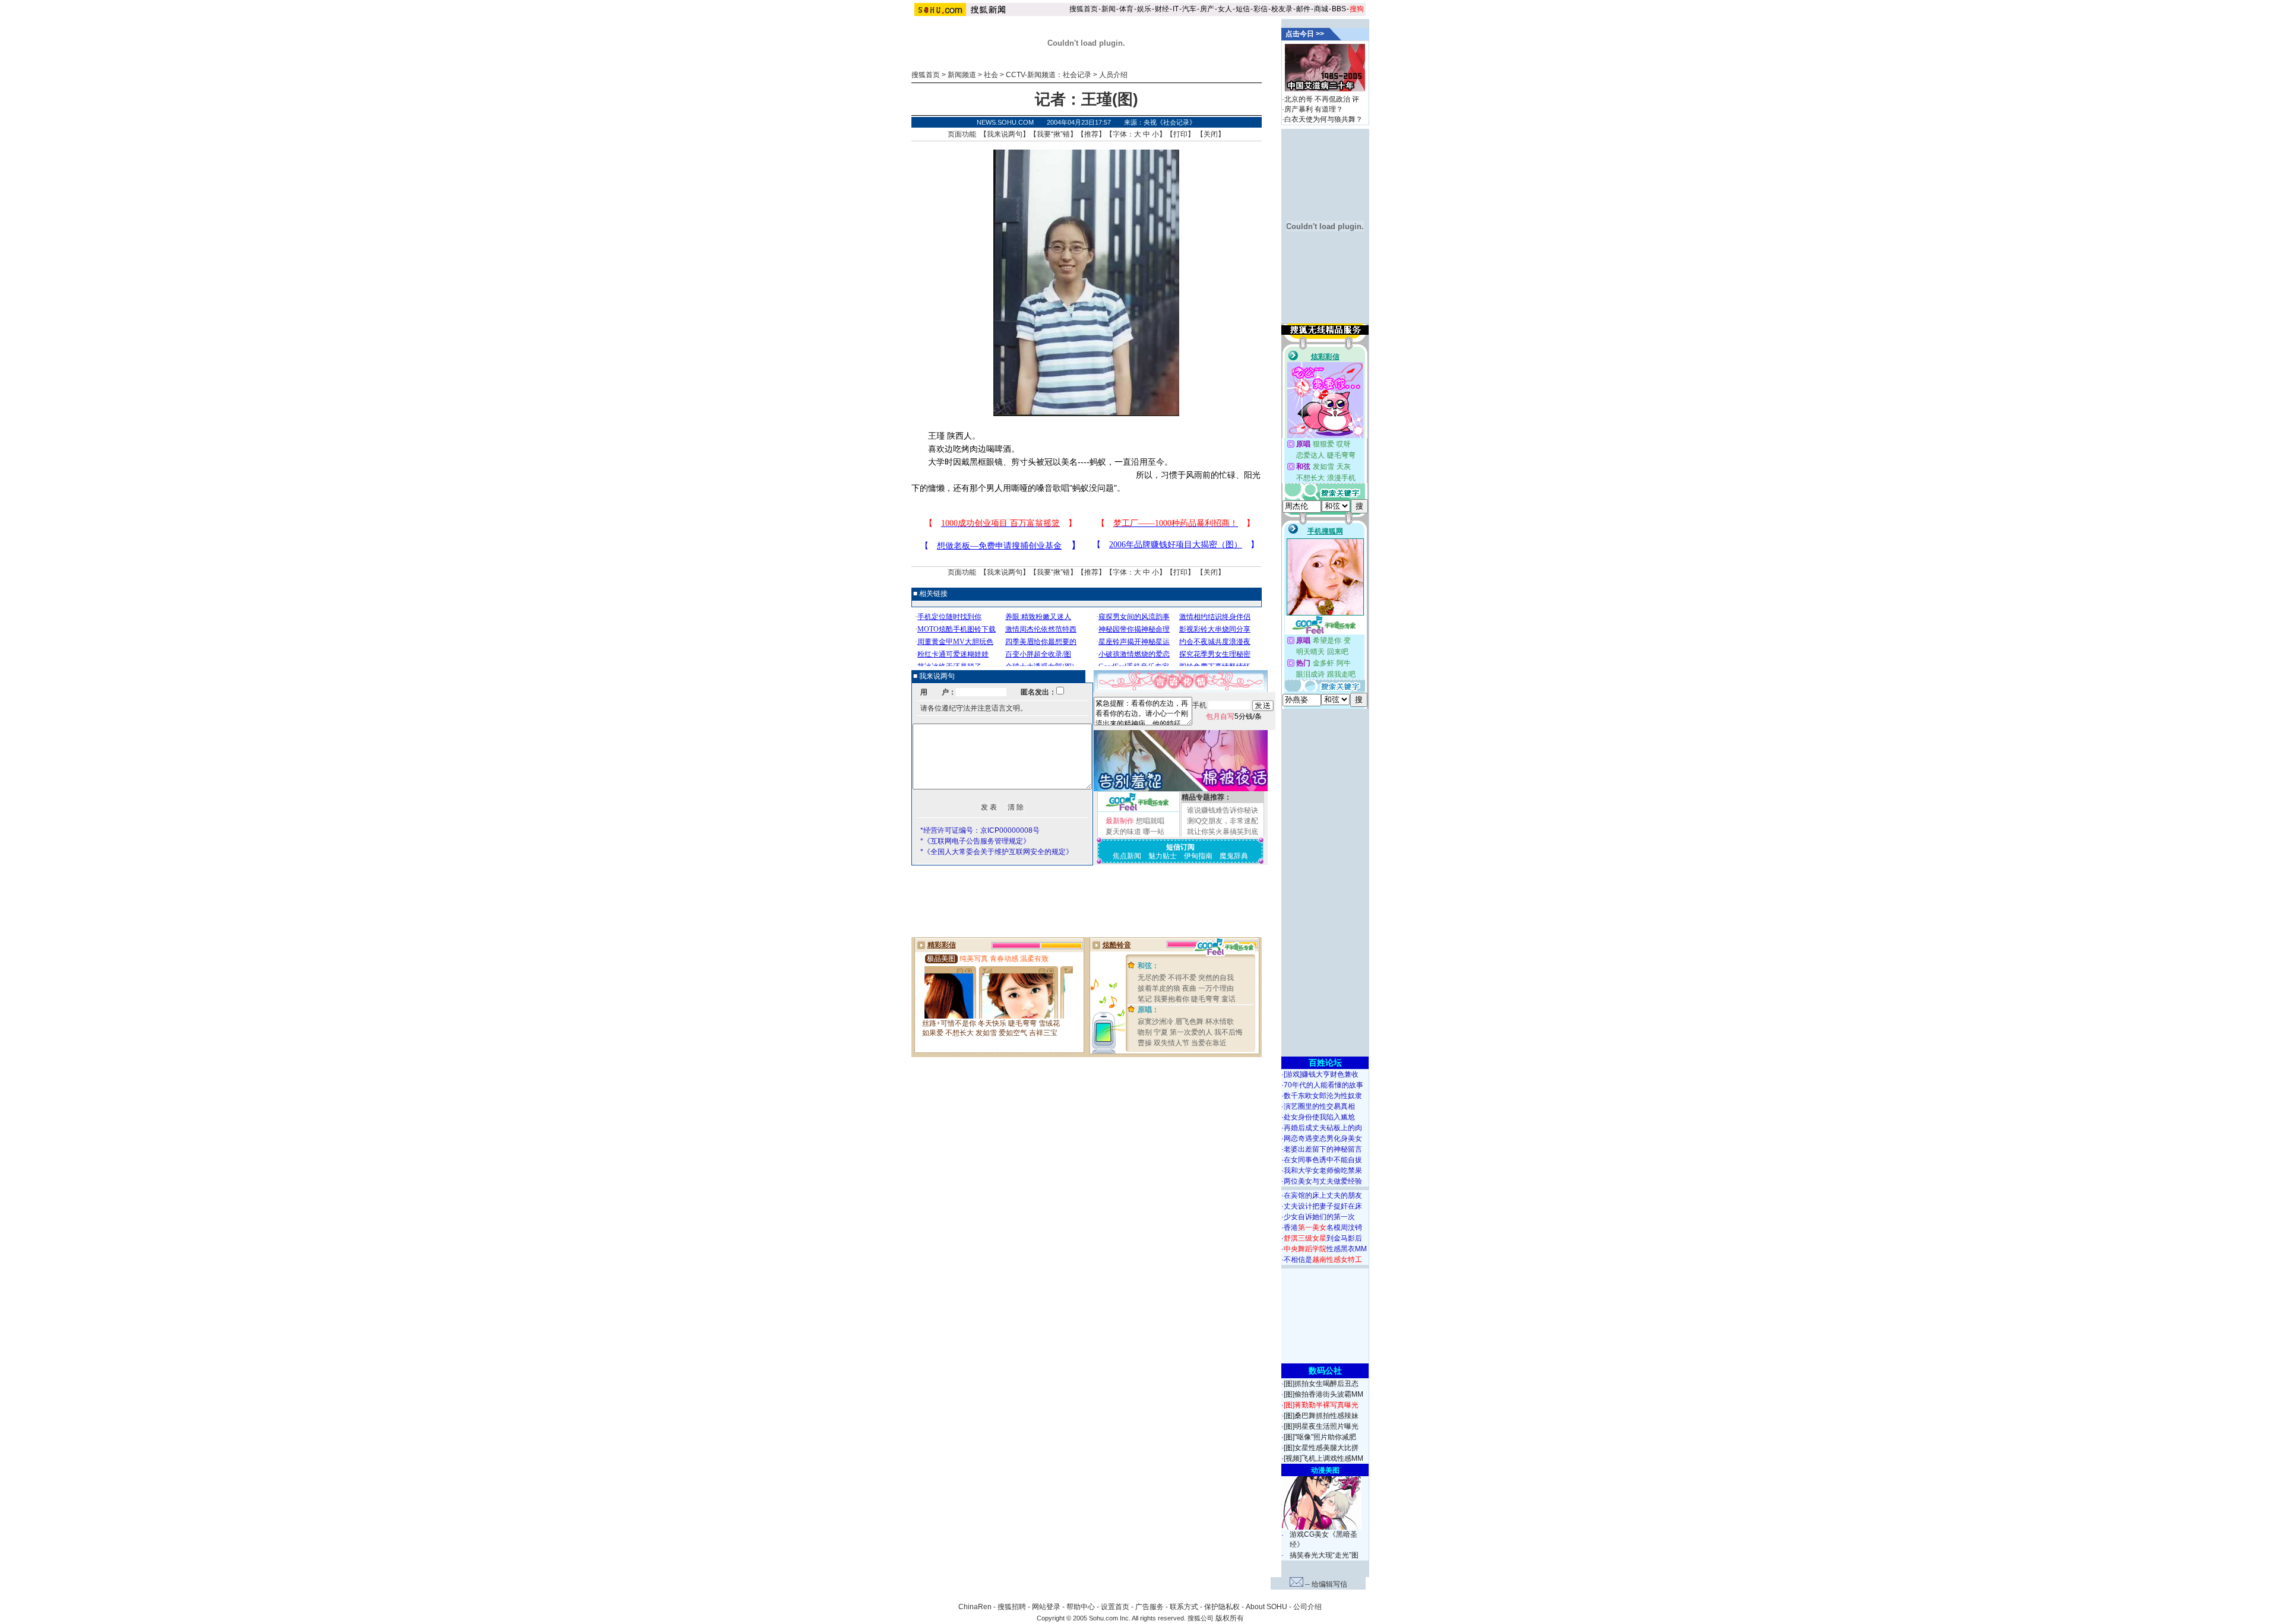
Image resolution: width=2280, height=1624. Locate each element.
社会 (991, 75)
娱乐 (1144, 9)
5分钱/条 (1234, 716)
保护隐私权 (1222, 1607)
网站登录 (1046, 1607)
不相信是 (1323, 1260)
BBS (1339, 9)
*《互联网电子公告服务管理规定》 (975, 841)
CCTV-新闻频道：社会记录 (1049, 75)
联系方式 (1184, 1607)
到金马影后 (1323, 1238)
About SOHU (1266, 1607)
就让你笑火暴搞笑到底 (1223, 832)
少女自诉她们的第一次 (1319, 1217)
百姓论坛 (1325, 1062)
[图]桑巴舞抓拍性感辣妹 (1321, 1416)
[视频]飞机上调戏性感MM (1323, 1458)
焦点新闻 (1127, 856)
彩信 (1261, 9)
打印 (1180, 134)
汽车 (1189, 9)
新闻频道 (962, 75)
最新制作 (1120, 821)
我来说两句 (1005, 134)
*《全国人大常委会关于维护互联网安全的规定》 (997, 852)
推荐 (1091, 134)
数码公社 (1325, 1371)
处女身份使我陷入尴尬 (1319, 1117)
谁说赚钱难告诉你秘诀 (1223, 810)
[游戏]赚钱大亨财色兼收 (1321, 1074)
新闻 (1109, 9)
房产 (1207, 9)
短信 (1243, 9)
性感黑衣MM (1325, 1249)
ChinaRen (975, 1607)
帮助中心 (1081, 1607)
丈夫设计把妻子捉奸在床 (1323, 1206)
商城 (1321, 9)
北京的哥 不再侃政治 (1317, 99)
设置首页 (1115, 1607)
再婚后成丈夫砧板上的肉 (1323, 1128)
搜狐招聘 (1012, 1607)
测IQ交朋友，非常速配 (1223, 821)
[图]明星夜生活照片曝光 (1321, 1426)
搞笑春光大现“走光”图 (1324, 1555)
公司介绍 (1307, 1607)
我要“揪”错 (1053, 134)
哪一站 (1154, 832)
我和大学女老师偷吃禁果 (1323, 1171)
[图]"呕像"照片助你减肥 (1320, 1437)
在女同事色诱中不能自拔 (1323, 1160)
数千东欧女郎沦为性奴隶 (1323, 1096)
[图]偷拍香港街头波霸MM (1323, 1394)
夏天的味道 (1123, 832)
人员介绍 (1113, 75)
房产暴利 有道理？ (1314, 109)
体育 (1126, 9)
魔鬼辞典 (1234, 856)
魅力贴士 (1163, 856)
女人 (1225, 9)
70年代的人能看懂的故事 (1323, 1085)
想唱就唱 (1150, 821)
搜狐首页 (1084, 9)
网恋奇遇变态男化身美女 (1323, 1138)
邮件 (1303, 9)
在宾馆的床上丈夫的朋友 (1323, 1195)
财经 (1162, 9)
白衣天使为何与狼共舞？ (1323, 119)
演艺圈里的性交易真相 (1319, 1106)
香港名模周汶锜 (1323, 1227)
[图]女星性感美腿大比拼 (1321, 1448)
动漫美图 (1325, 1470)
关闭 (1211, 134)
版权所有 (1230, 1618)
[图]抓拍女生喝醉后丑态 (1321, 1384)
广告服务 (1149, 1607)
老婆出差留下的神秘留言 (1323, 1149)
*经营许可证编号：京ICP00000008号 (980, 830)
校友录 (1282, 9)
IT (1176, 9)
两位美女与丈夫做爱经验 (1323, 1181)
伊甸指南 (1198, 856)
